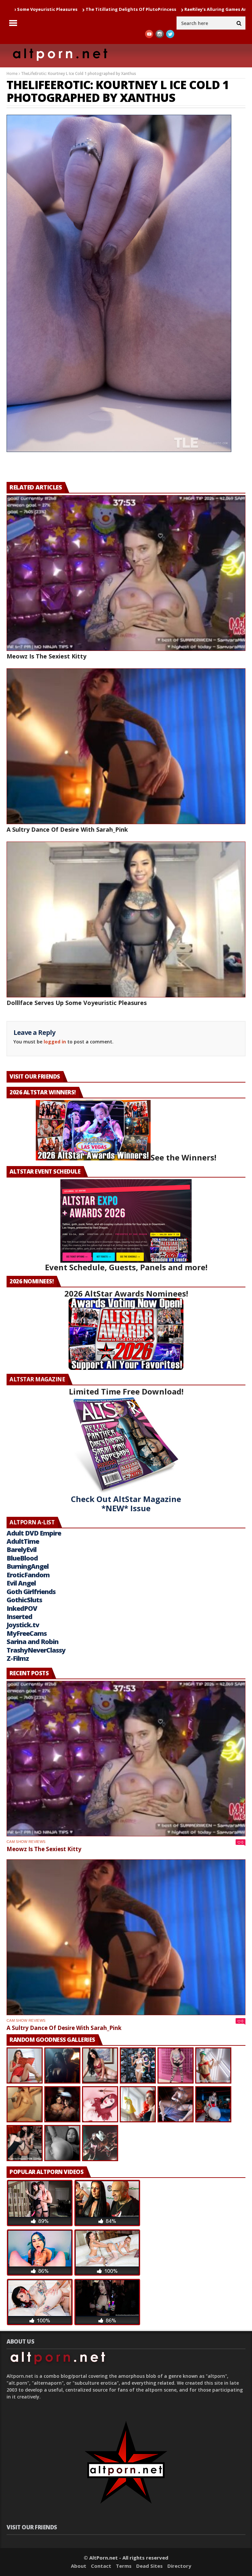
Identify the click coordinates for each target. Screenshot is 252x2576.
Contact (101, 2566)
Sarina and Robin (32, 1642)
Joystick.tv (23, 1625)
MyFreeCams (27, 1633)
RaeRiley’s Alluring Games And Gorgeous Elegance (142, 9)
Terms (124, 2566)
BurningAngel (28, 1566)
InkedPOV (22, 1608)
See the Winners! (183, 1157)
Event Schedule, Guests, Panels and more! (126, 1267)
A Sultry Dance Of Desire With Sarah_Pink (67, 829)
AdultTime (23, 1541)
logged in (55, 1042)
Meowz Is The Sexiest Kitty (46, 656)
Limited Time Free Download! (126, 1391)
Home (12, 73)
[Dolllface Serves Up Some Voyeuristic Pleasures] (126, 919)
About (79, 2566)
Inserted (19, 1617)
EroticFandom (28, 1575)
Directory (179, 2566)
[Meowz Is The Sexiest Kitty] (126, 573)
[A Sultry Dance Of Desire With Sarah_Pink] (126, 746)
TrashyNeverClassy (36, 1650)
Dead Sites (149, 2566)
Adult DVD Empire (34, 1533)
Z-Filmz (18, 1658)
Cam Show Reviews (26, 1842)
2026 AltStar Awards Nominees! (126, 1293)
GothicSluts (24, 1600)
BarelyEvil (21, 1550)
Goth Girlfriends (31, 1592)
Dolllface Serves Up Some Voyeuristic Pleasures (77, 1003)
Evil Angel (21, 1583)
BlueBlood (22, 1558)
